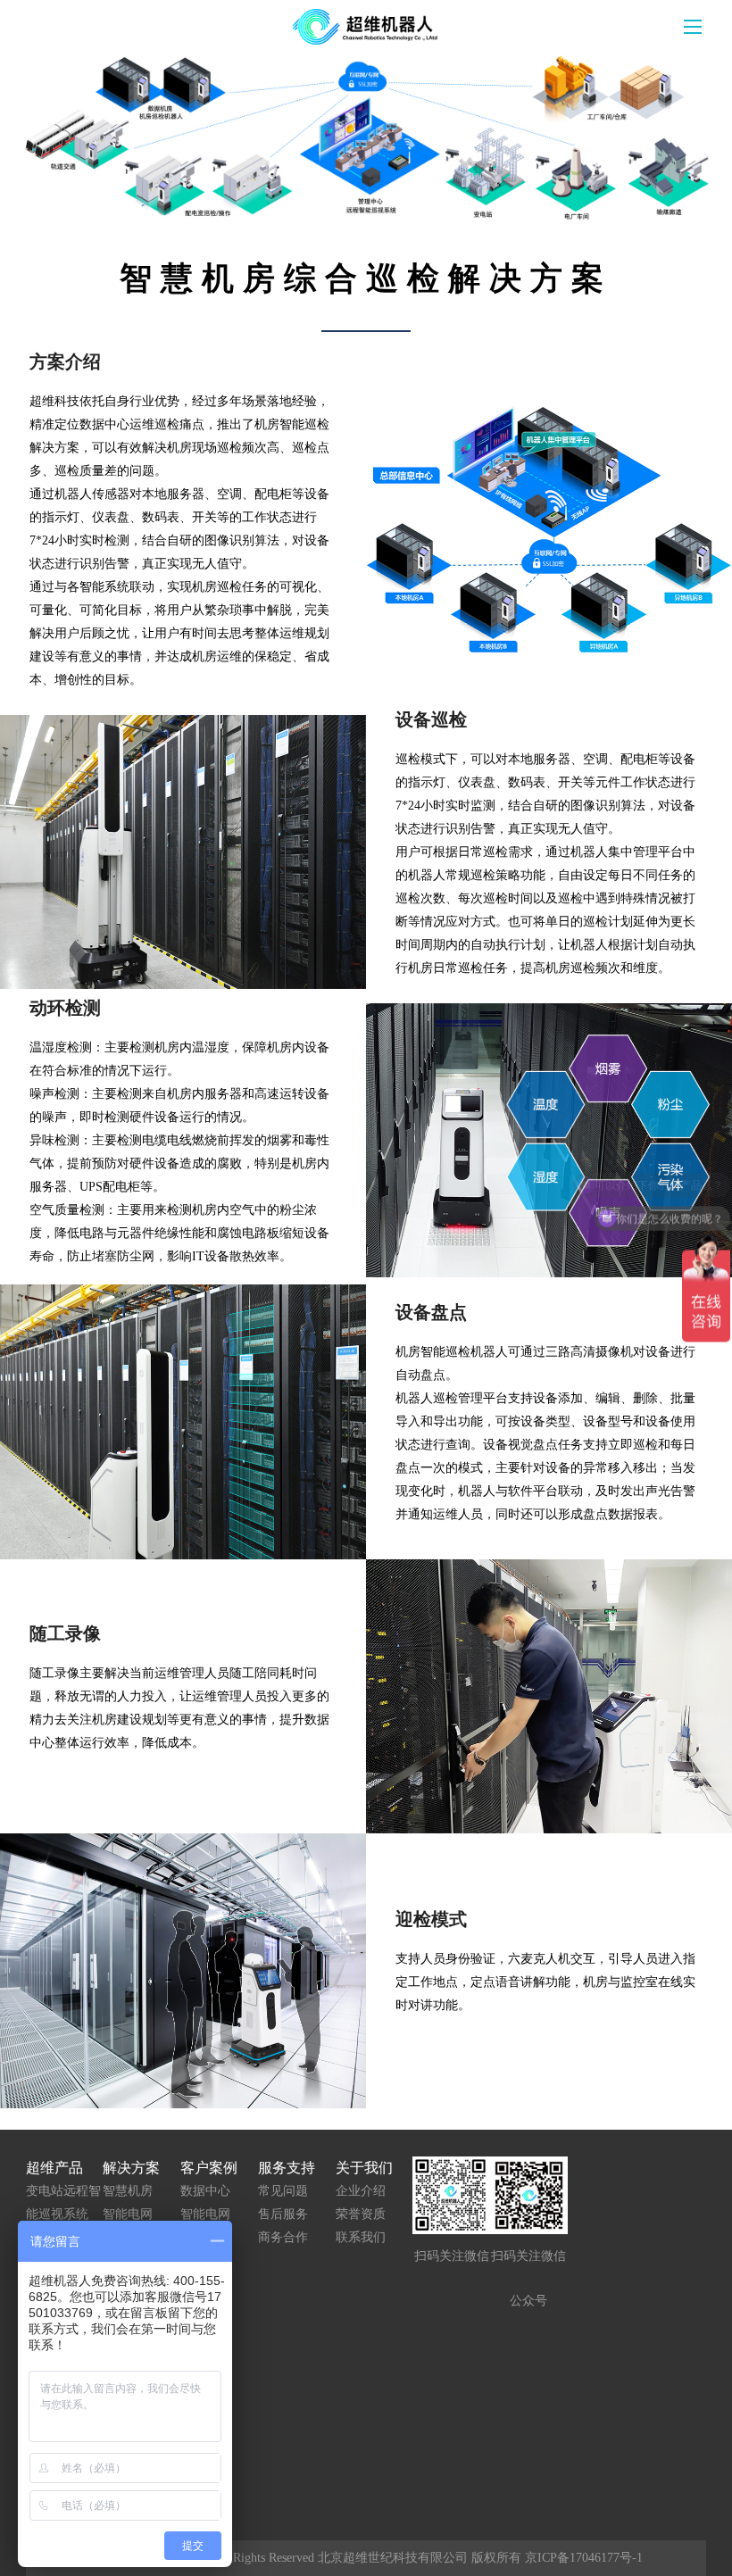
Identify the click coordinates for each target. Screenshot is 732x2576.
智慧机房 (128, 2191)
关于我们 (364, 2168)
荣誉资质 (361, 2214)
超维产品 (54, 2168)
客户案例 (209, 2168)
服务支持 (287, 2168)
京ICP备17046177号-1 (584, 2558)
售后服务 (283, 2214)
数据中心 (205, 2191)
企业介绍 (361, 2191)
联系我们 (361, 2237)
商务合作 (283, 2237)
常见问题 (283, 2191)
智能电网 (128, 2214)
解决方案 (131, 2168)
